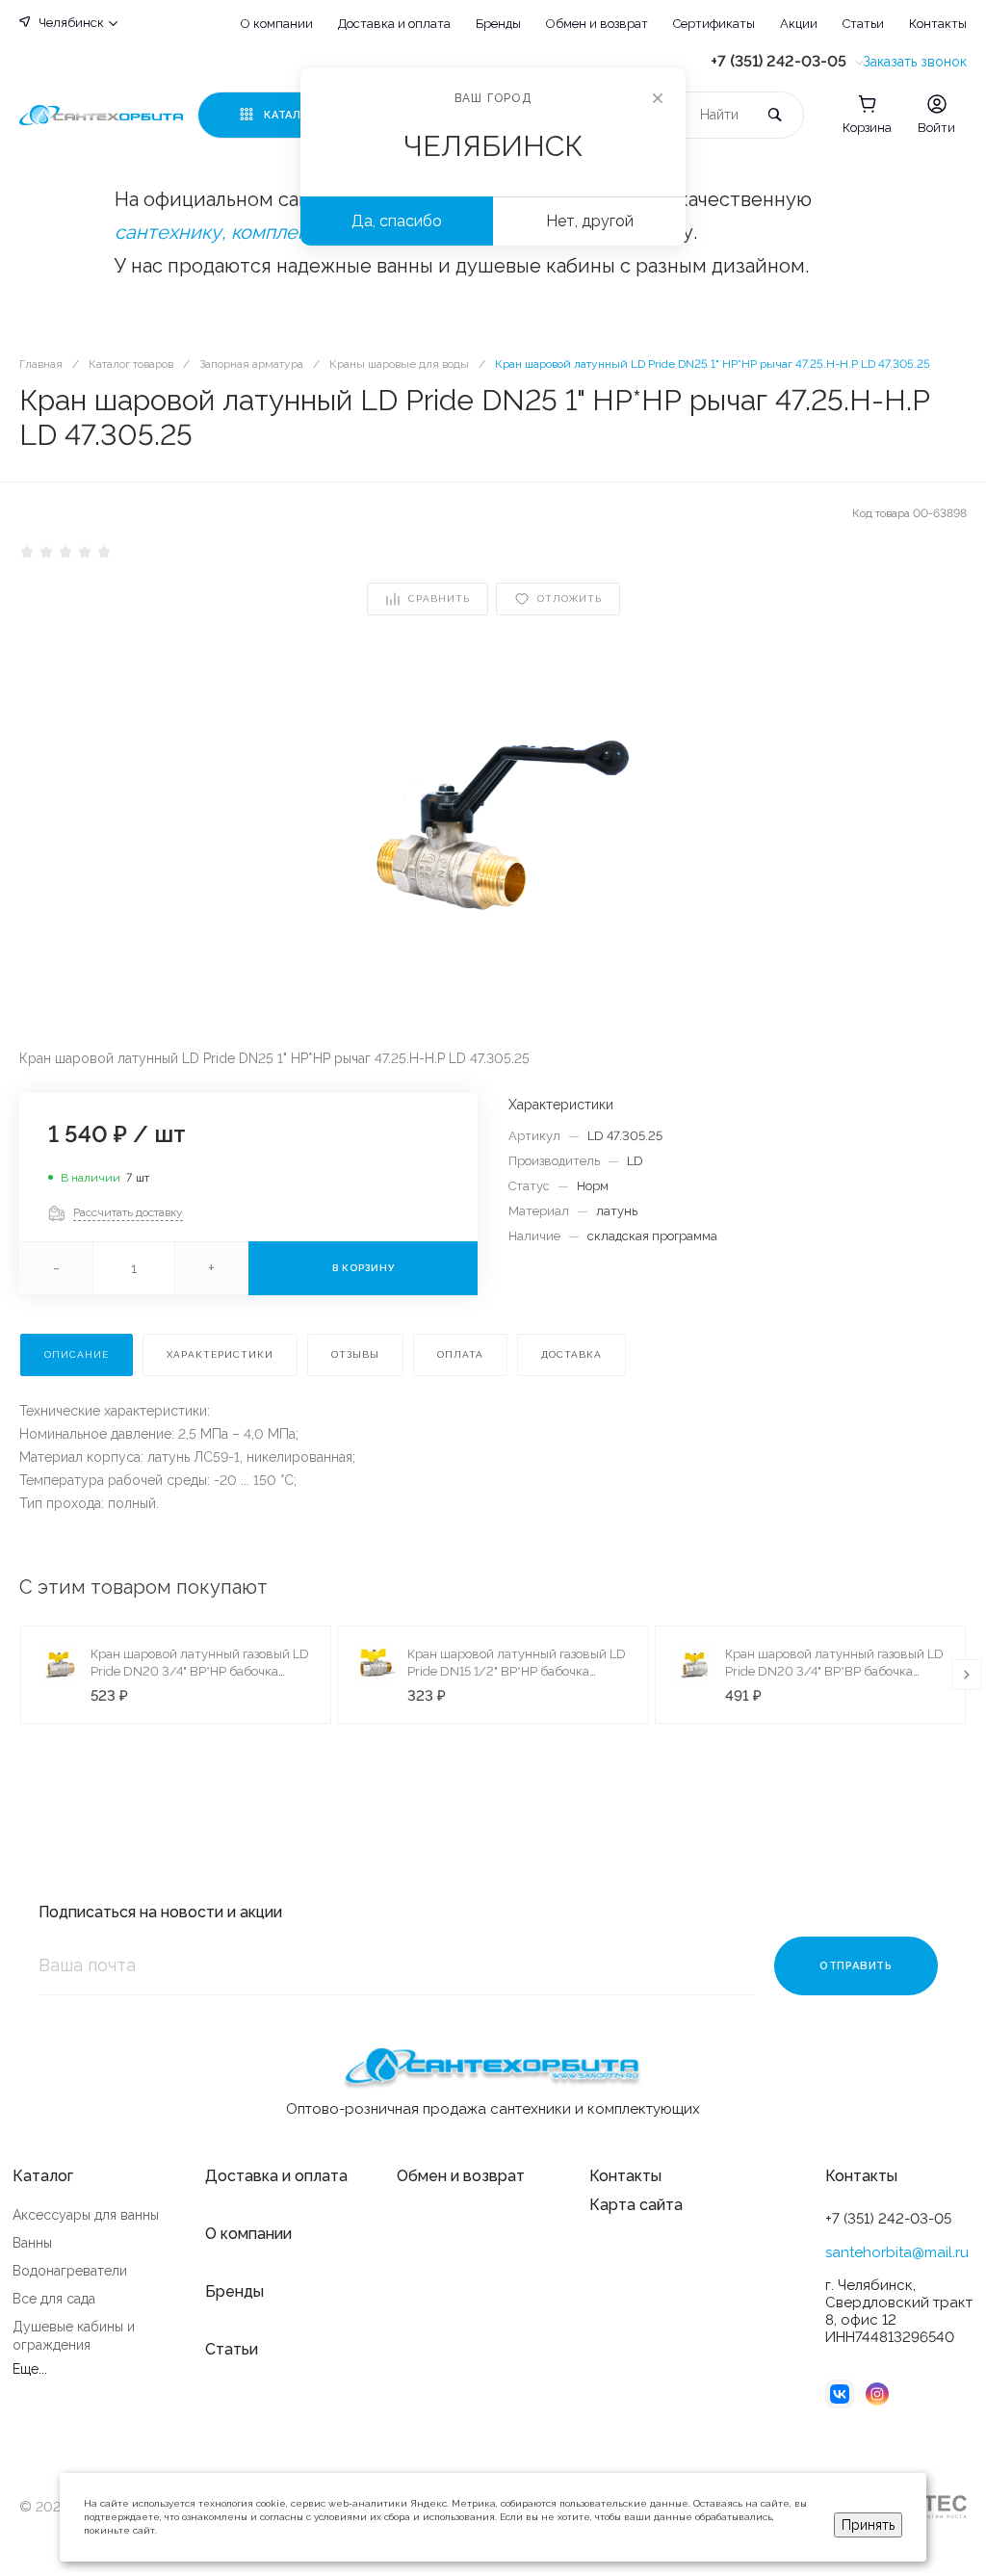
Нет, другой (590, 221)
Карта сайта (636, 2205)
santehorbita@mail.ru (897, 2252)
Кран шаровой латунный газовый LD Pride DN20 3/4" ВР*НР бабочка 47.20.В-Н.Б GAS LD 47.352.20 (200, 1671)
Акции (799, 24)
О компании (277, 24)
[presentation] (967, 1675)
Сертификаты (714, 24)
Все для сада (54, 2299)
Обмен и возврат (597, 24)
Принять (868, 2525)
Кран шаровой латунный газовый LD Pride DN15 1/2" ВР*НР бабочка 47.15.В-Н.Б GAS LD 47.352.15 (517, 1671)
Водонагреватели (70, 2271)
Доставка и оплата (394, 24)
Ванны (32, 2243)
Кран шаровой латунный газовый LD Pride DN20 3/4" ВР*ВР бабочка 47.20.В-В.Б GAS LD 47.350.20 (834, 1671)
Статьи (863, 24)
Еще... (30, 2369)
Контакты (938, 24)
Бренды (498, 24)
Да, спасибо (397, 221)
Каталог (43, 2176)
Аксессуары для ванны (86, 2215)
